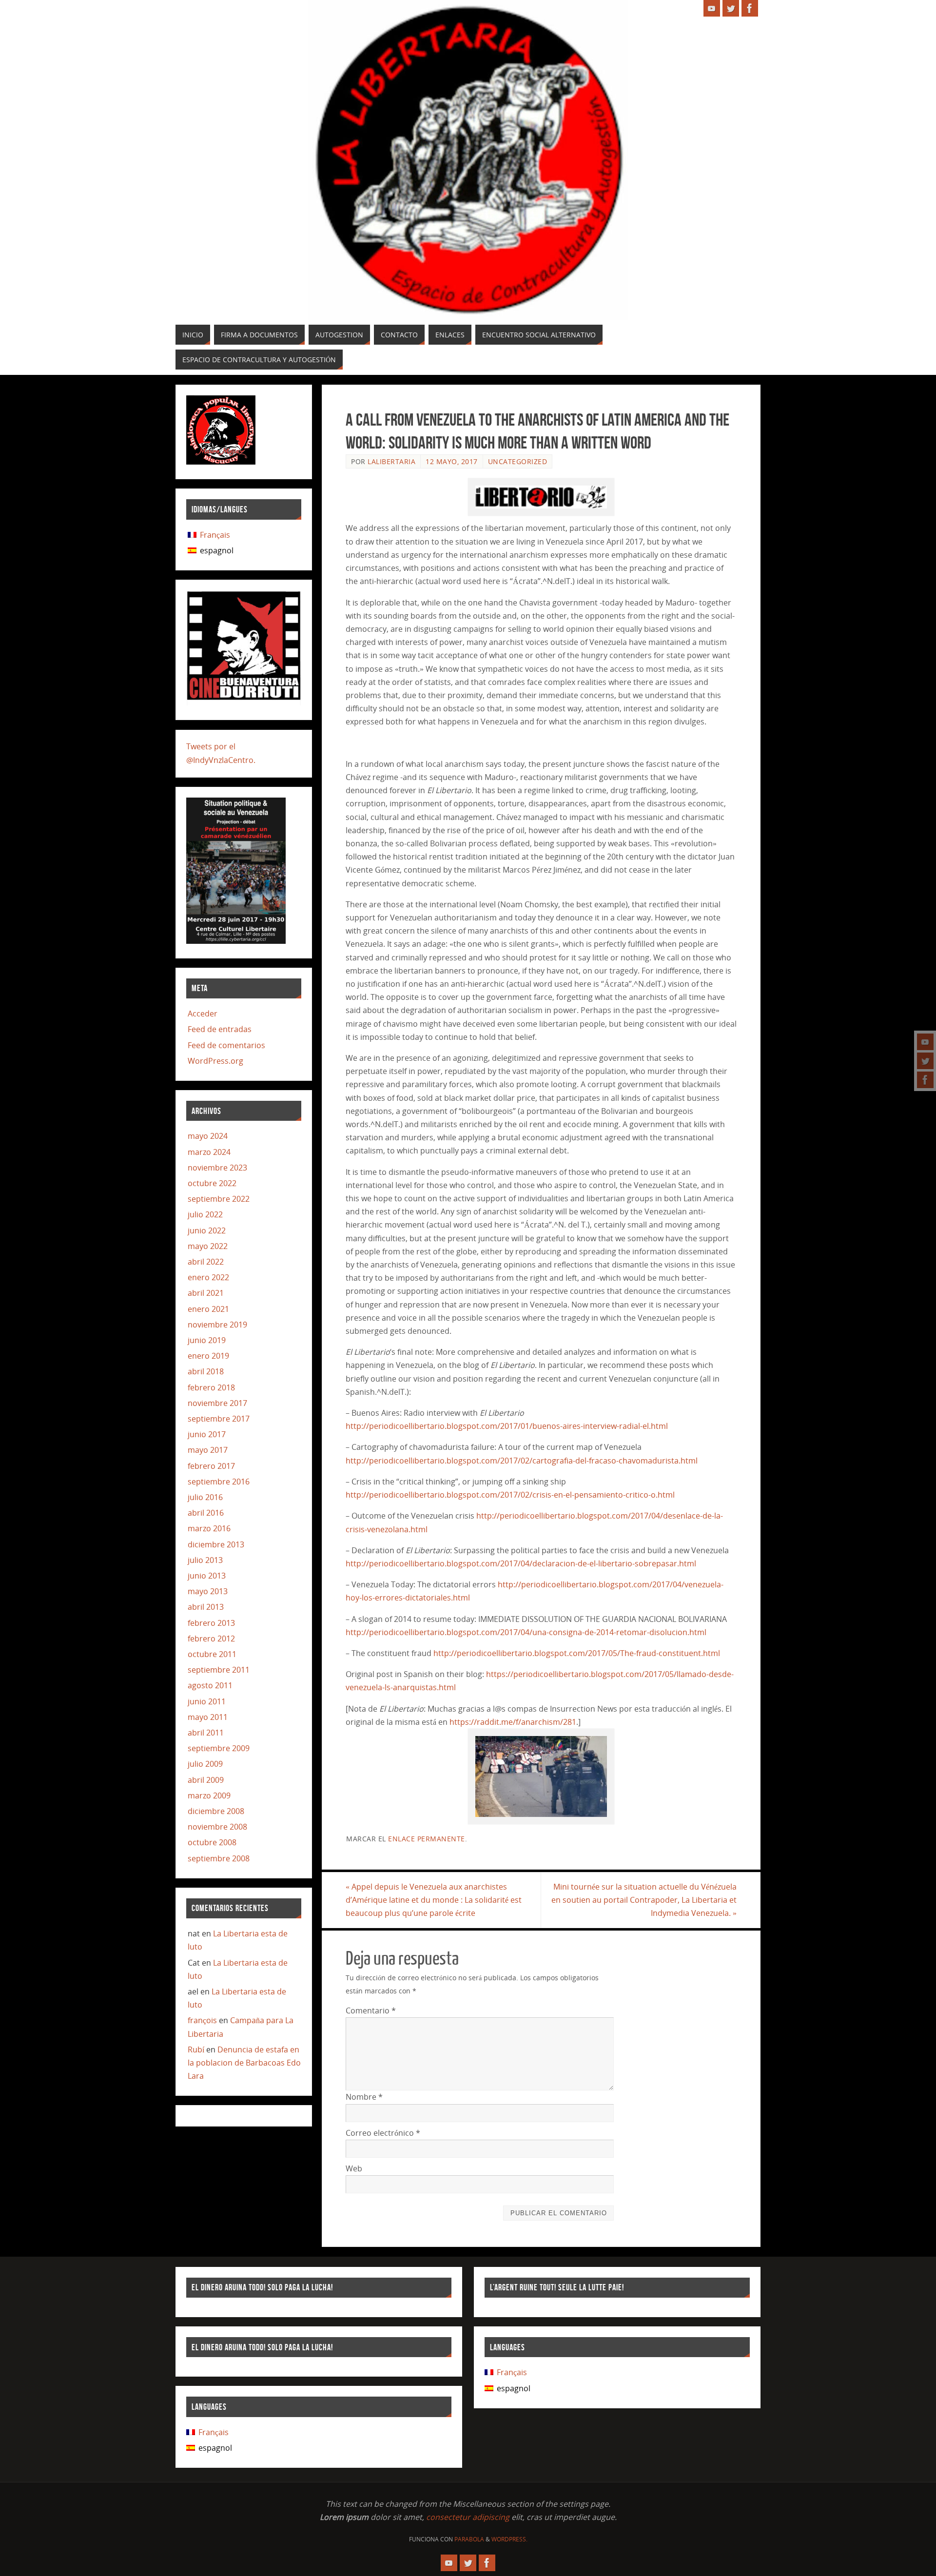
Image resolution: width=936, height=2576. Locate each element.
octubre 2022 (212, 1183)
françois (202, 2020)
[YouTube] (925, 1042)
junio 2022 (207, 1230)
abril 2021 (206, 1293)
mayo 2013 (208, 1591)
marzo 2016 (209, 1528)
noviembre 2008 (217, 1827)
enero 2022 (208, 1277)
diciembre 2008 (216, 1811)
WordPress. (509, 2539)
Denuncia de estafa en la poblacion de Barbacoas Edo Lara (244, 2063)
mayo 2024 (208, 1136)
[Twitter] (925, 1061)
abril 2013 (206, 1607)
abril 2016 (206, 1513)
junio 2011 (207, 1701)
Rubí (196, 2049)
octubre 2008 (212, 1842)
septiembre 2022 (219, 1199)
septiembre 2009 (219, 1748)
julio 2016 (205, 1497)
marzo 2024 (209, 1152)
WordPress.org (215, 1061)
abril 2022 (206, 1262)
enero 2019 (208, 1356)
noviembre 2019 (217, 1325)
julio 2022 (205, 1214)
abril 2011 (206, 1733)
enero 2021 (208, 1309)
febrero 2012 (211, 1639)
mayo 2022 (208, 1246)
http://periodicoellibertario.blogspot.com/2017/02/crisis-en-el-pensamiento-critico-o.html (510, 1495)
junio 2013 (207, 1576)
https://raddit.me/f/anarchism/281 (513, 1722)
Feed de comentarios (226, 1045)
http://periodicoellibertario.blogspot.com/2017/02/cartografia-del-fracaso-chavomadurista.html (522, 1461)
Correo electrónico (383, 2133)
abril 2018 (206, 1371)
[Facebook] (925, 1080)
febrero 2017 (211, 1466)
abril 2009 (206, 1780)
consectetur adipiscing (468, 2517)
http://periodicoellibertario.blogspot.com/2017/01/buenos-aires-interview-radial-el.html (507, 1426)
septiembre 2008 (219, 1858)
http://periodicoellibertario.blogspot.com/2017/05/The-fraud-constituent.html (577, 1653)
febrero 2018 (211, 1387)
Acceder (203, 1014)
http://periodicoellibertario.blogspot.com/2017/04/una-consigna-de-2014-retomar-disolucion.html (526, 1632)
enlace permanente (427, 1839)
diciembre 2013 (216, 1544)
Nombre (364, 2097)
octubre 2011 (212, 1654)
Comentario (371, 2010)
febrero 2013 (211, 1623)
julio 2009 (205, 1764)
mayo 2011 (208, 1717)
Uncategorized (518, 461)
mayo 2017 (208, 1450)
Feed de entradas (220, 1029)
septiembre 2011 (219, 1670)
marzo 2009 (209, 1795)
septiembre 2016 (219, 1482)
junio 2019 (207, 1340)
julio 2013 (205, 1560)
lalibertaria (391, 461)
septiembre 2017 (219, 1419)
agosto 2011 (210, 1685)
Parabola (469, 2539)
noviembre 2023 (217, 1168)
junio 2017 (207, 1434)
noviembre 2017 (217, 1403)
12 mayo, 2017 (452, 461)
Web (354, 2168)
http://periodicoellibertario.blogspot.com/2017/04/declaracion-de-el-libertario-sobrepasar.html (521, 1563)
